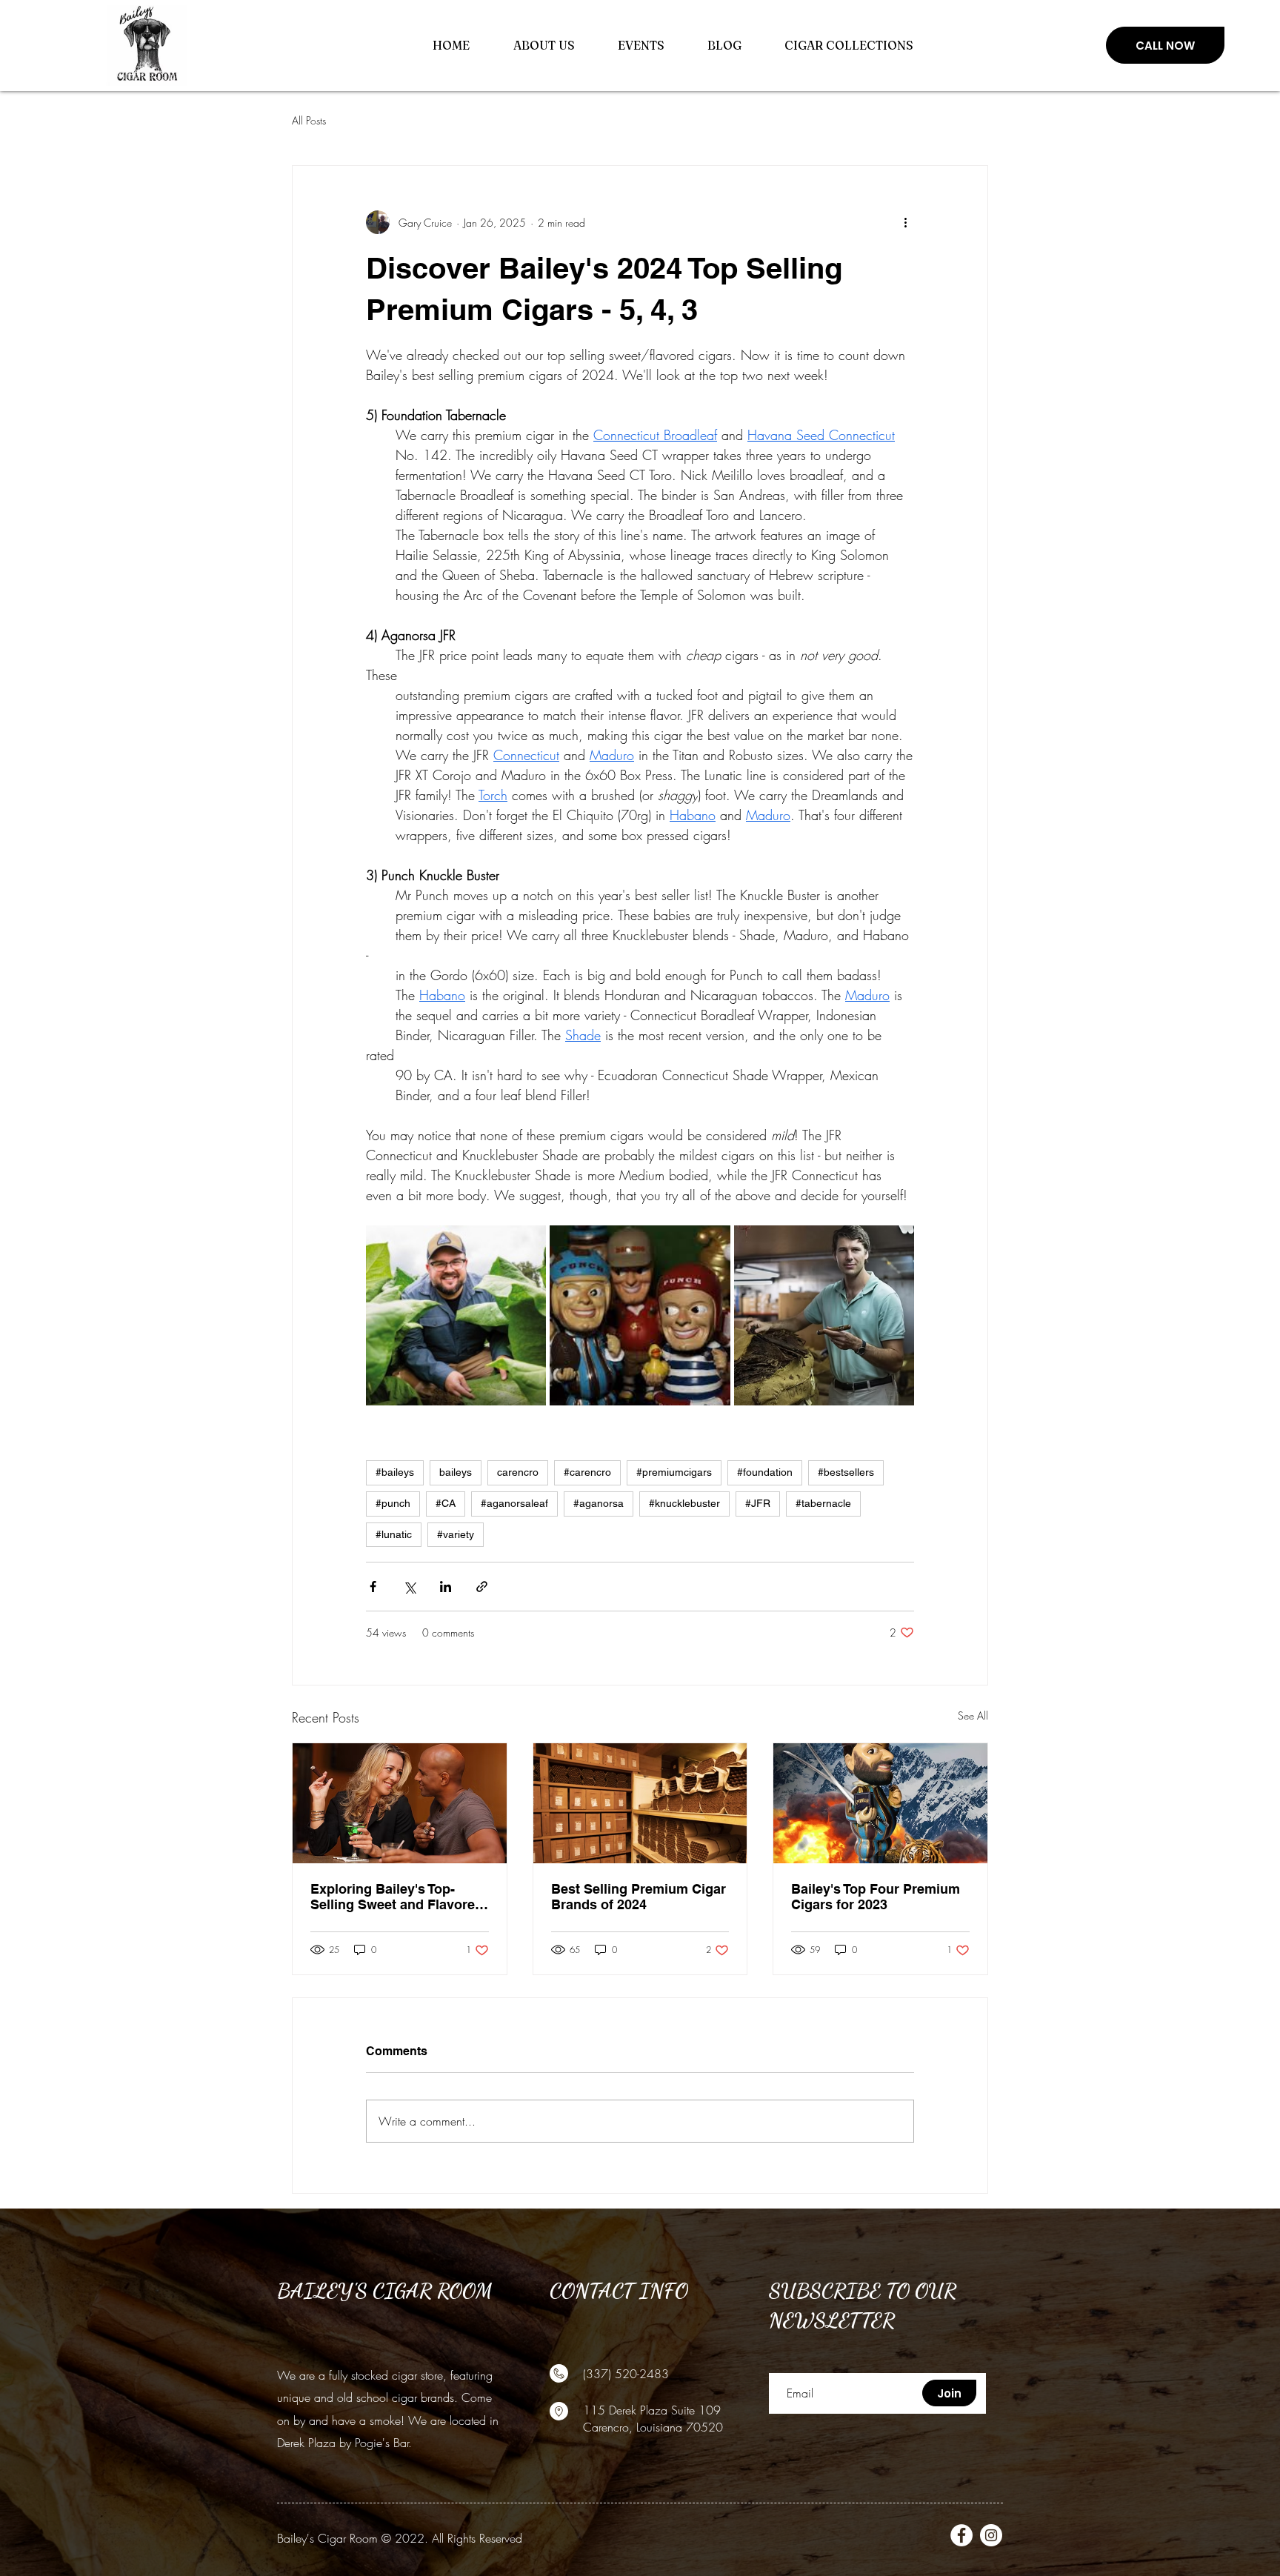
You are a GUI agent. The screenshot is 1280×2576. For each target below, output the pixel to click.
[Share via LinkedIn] (446, 1587)
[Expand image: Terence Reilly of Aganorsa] (824, 1315)
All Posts (309, 120)
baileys (456, 1472)
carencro (518, 1472)
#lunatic (394, 1534)
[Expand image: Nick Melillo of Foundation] (456, 1315)
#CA (446, 1503)
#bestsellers (846, 1472)
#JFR (758, 1503)
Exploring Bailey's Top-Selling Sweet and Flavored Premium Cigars (397, 1897)
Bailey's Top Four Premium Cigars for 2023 (876, 1897)
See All (973, 1715)
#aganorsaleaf (514, 1503)
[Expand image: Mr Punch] (640, 1315)
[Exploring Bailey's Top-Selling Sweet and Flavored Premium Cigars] (400, 1803)
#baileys (395, 1472)
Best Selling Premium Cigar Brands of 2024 (639, 1897)
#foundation (765, 1472)
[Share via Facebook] (373, 1587)
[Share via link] (482, 1587)
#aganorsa (599, 1503)
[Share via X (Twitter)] (409, 1587)
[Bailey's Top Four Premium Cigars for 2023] (880, 1803)
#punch (393, 1503)
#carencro (587, 1472)
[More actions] (905, 222)
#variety (456, 1534)
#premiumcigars (674, 1472)
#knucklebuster (684, 1503)
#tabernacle (823, 1503)
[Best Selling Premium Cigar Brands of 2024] (640, 1803)
